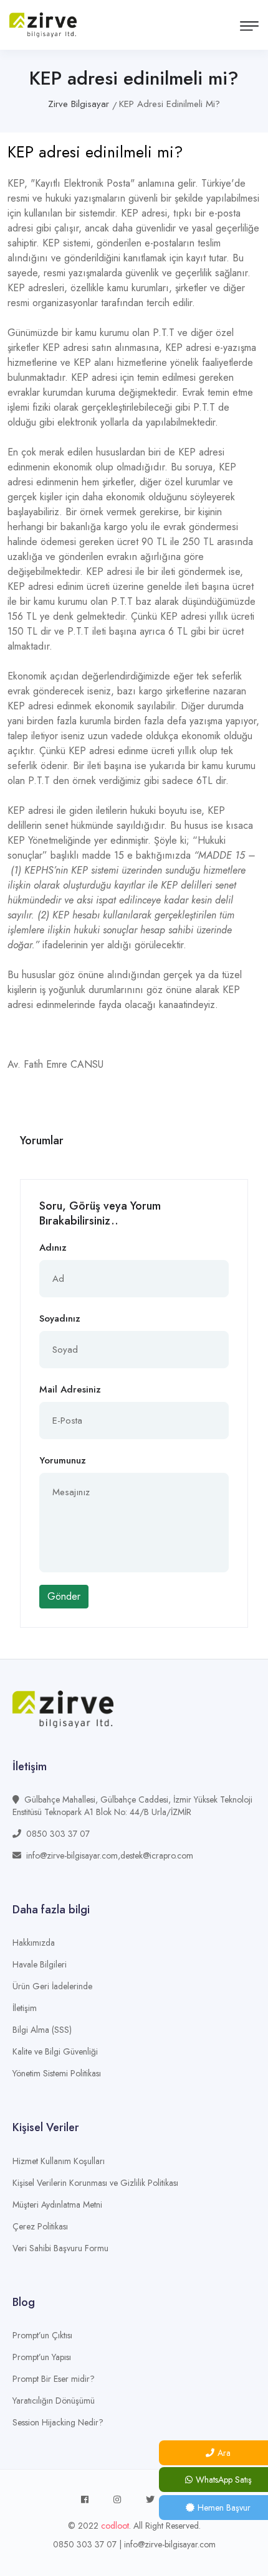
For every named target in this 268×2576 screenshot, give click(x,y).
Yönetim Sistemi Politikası (57, 2073)
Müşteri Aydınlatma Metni (57, 2205)
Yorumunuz (63, 1460)
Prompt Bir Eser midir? (54, 2379)
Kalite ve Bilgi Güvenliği (55, 2051)
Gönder (64, 1596)
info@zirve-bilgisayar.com (170, 2544)
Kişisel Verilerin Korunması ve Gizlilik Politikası (95, 2183)
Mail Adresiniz (70, 1389)
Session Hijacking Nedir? (58, 2422)
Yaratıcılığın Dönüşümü (54, 2401)
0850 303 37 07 (58, 1834)
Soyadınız (60, 1318)
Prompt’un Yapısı (42, 2357)
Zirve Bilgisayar (79, 104)
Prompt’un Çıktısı (42, 2335)
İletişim (25, 2008)
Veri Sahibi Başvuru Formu (60, 2248)
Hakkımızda (34, 1943)
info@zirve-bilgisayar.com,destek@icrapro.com (110, 1855)
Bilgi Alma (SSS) (42, 2030)
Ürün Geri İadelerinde (52, 1986)
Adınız (53, 1248)
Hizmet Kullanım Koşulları (59, 2161)
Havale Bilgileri (40, 1964)
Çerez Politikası (40, 2226)
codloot (115, 2526)
